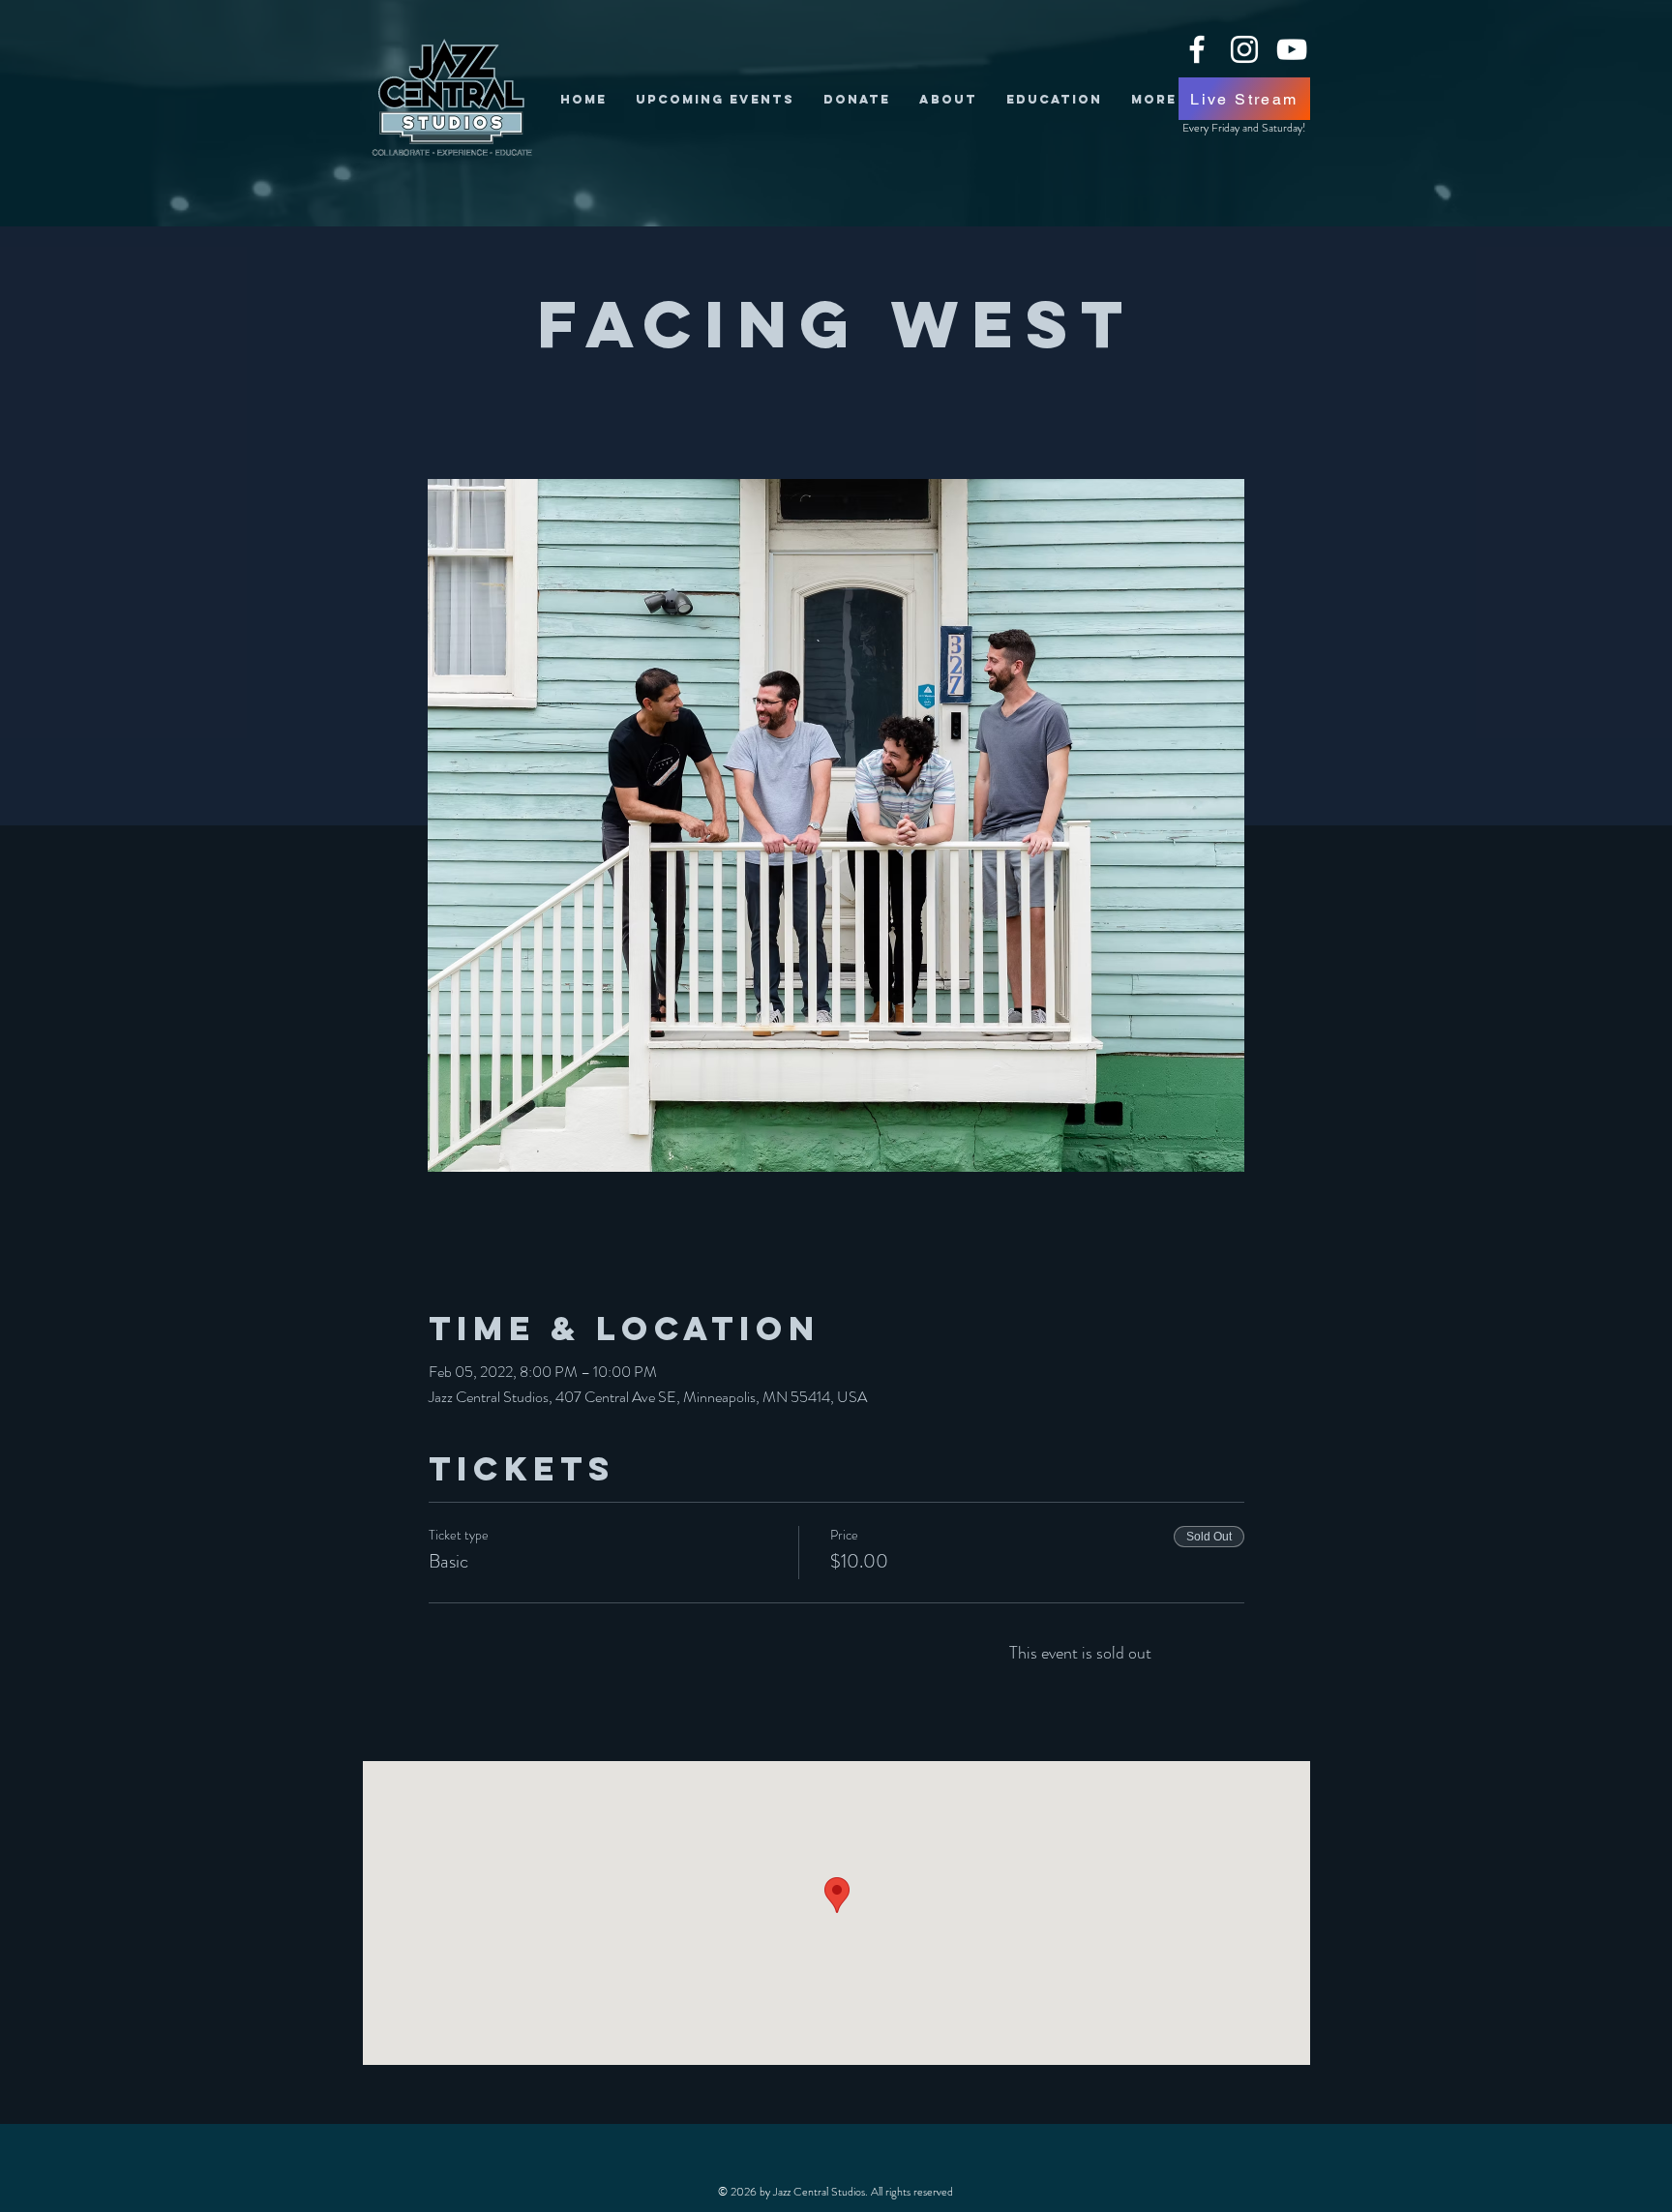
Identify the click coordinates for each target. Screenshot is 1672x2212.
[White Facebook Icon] (1197, 49)
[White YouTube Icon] (1292, 49)
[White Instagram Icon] (1244, 49)
